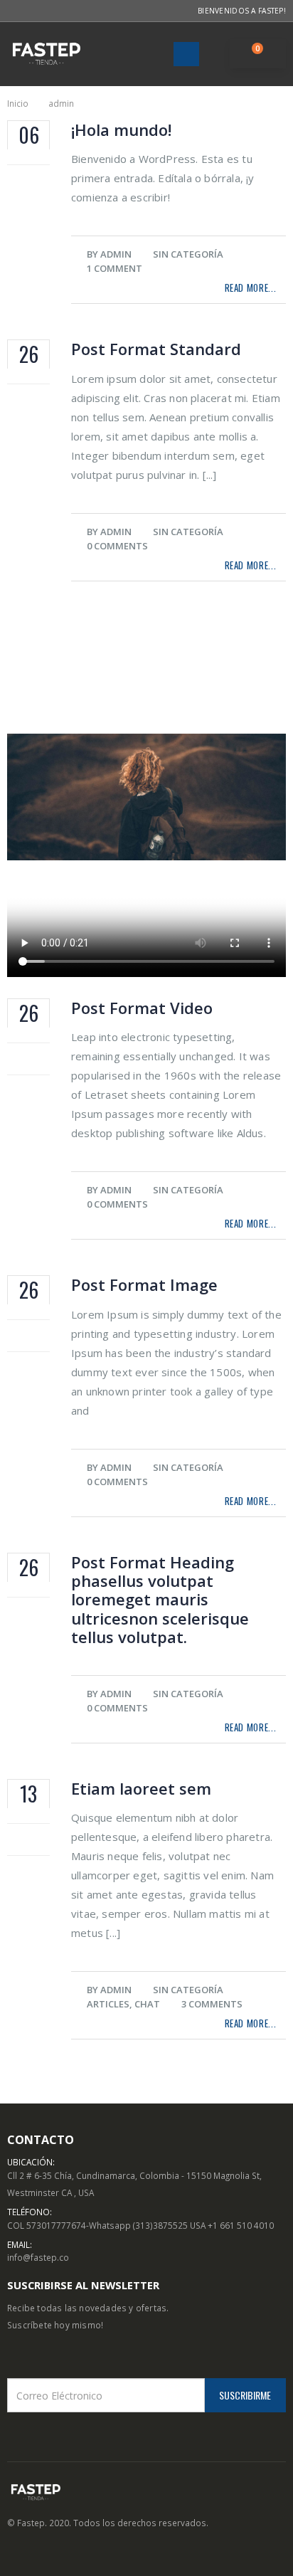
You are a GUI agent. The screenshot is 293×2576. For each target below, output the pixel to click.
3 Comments (212, 2004)
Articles (108, 2004)
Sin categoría (188, 254)
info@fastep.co (38, 2257)
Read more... (251, 287)
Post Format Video (142, 1008)
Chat (147, 2004)
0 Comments (117, 546)
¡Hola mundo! (121, 130)
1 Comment (114, 268)
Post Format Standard (156, 349)
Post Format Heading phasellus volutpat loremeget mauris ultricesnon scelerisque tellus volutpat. (160, 1600)
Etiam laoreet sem (141, 1788)
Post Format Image (144, 1284)
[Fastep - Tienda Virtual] (46, 54)
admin (116, 254)
